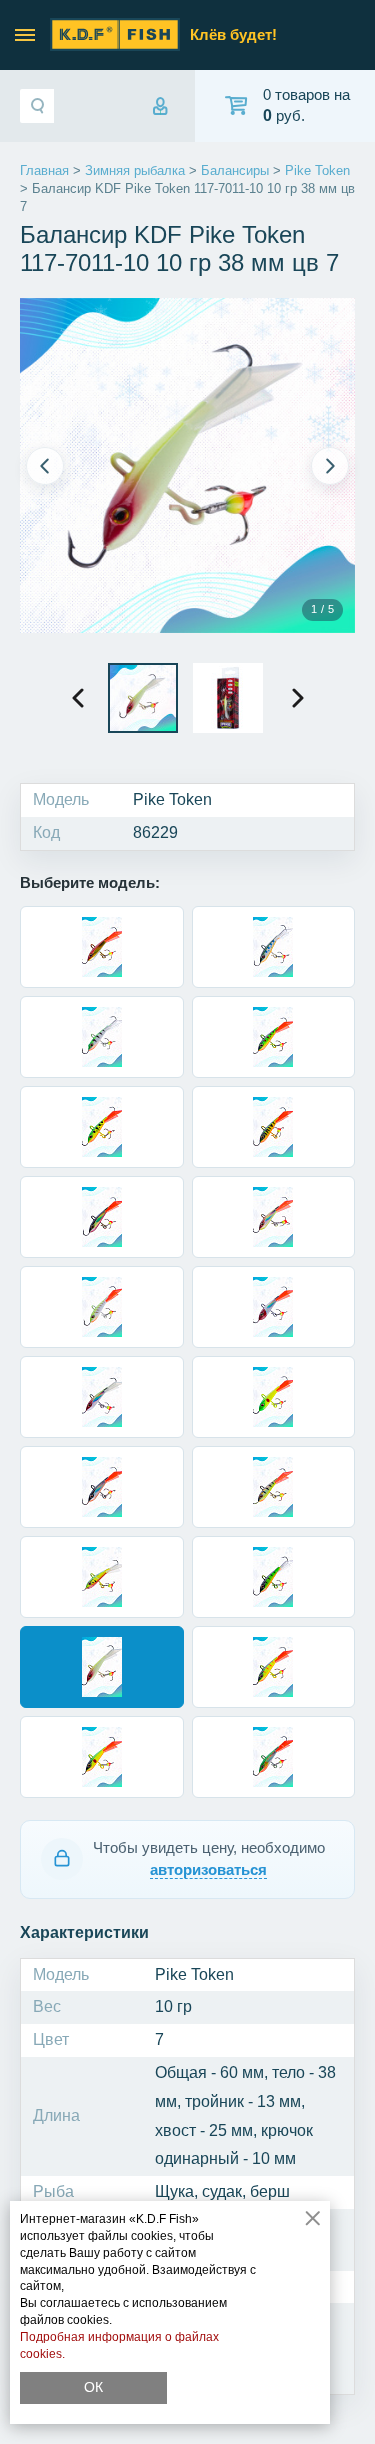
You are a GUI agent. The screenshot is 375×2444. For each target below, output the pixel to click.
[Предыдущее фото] (45, 466)
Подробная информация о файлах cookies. (119, 2345)
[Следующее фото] (330, 466)
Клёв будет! (233, 34)
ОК (93, 2387)
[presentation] (78, 698)
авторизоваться (208, 1869)
